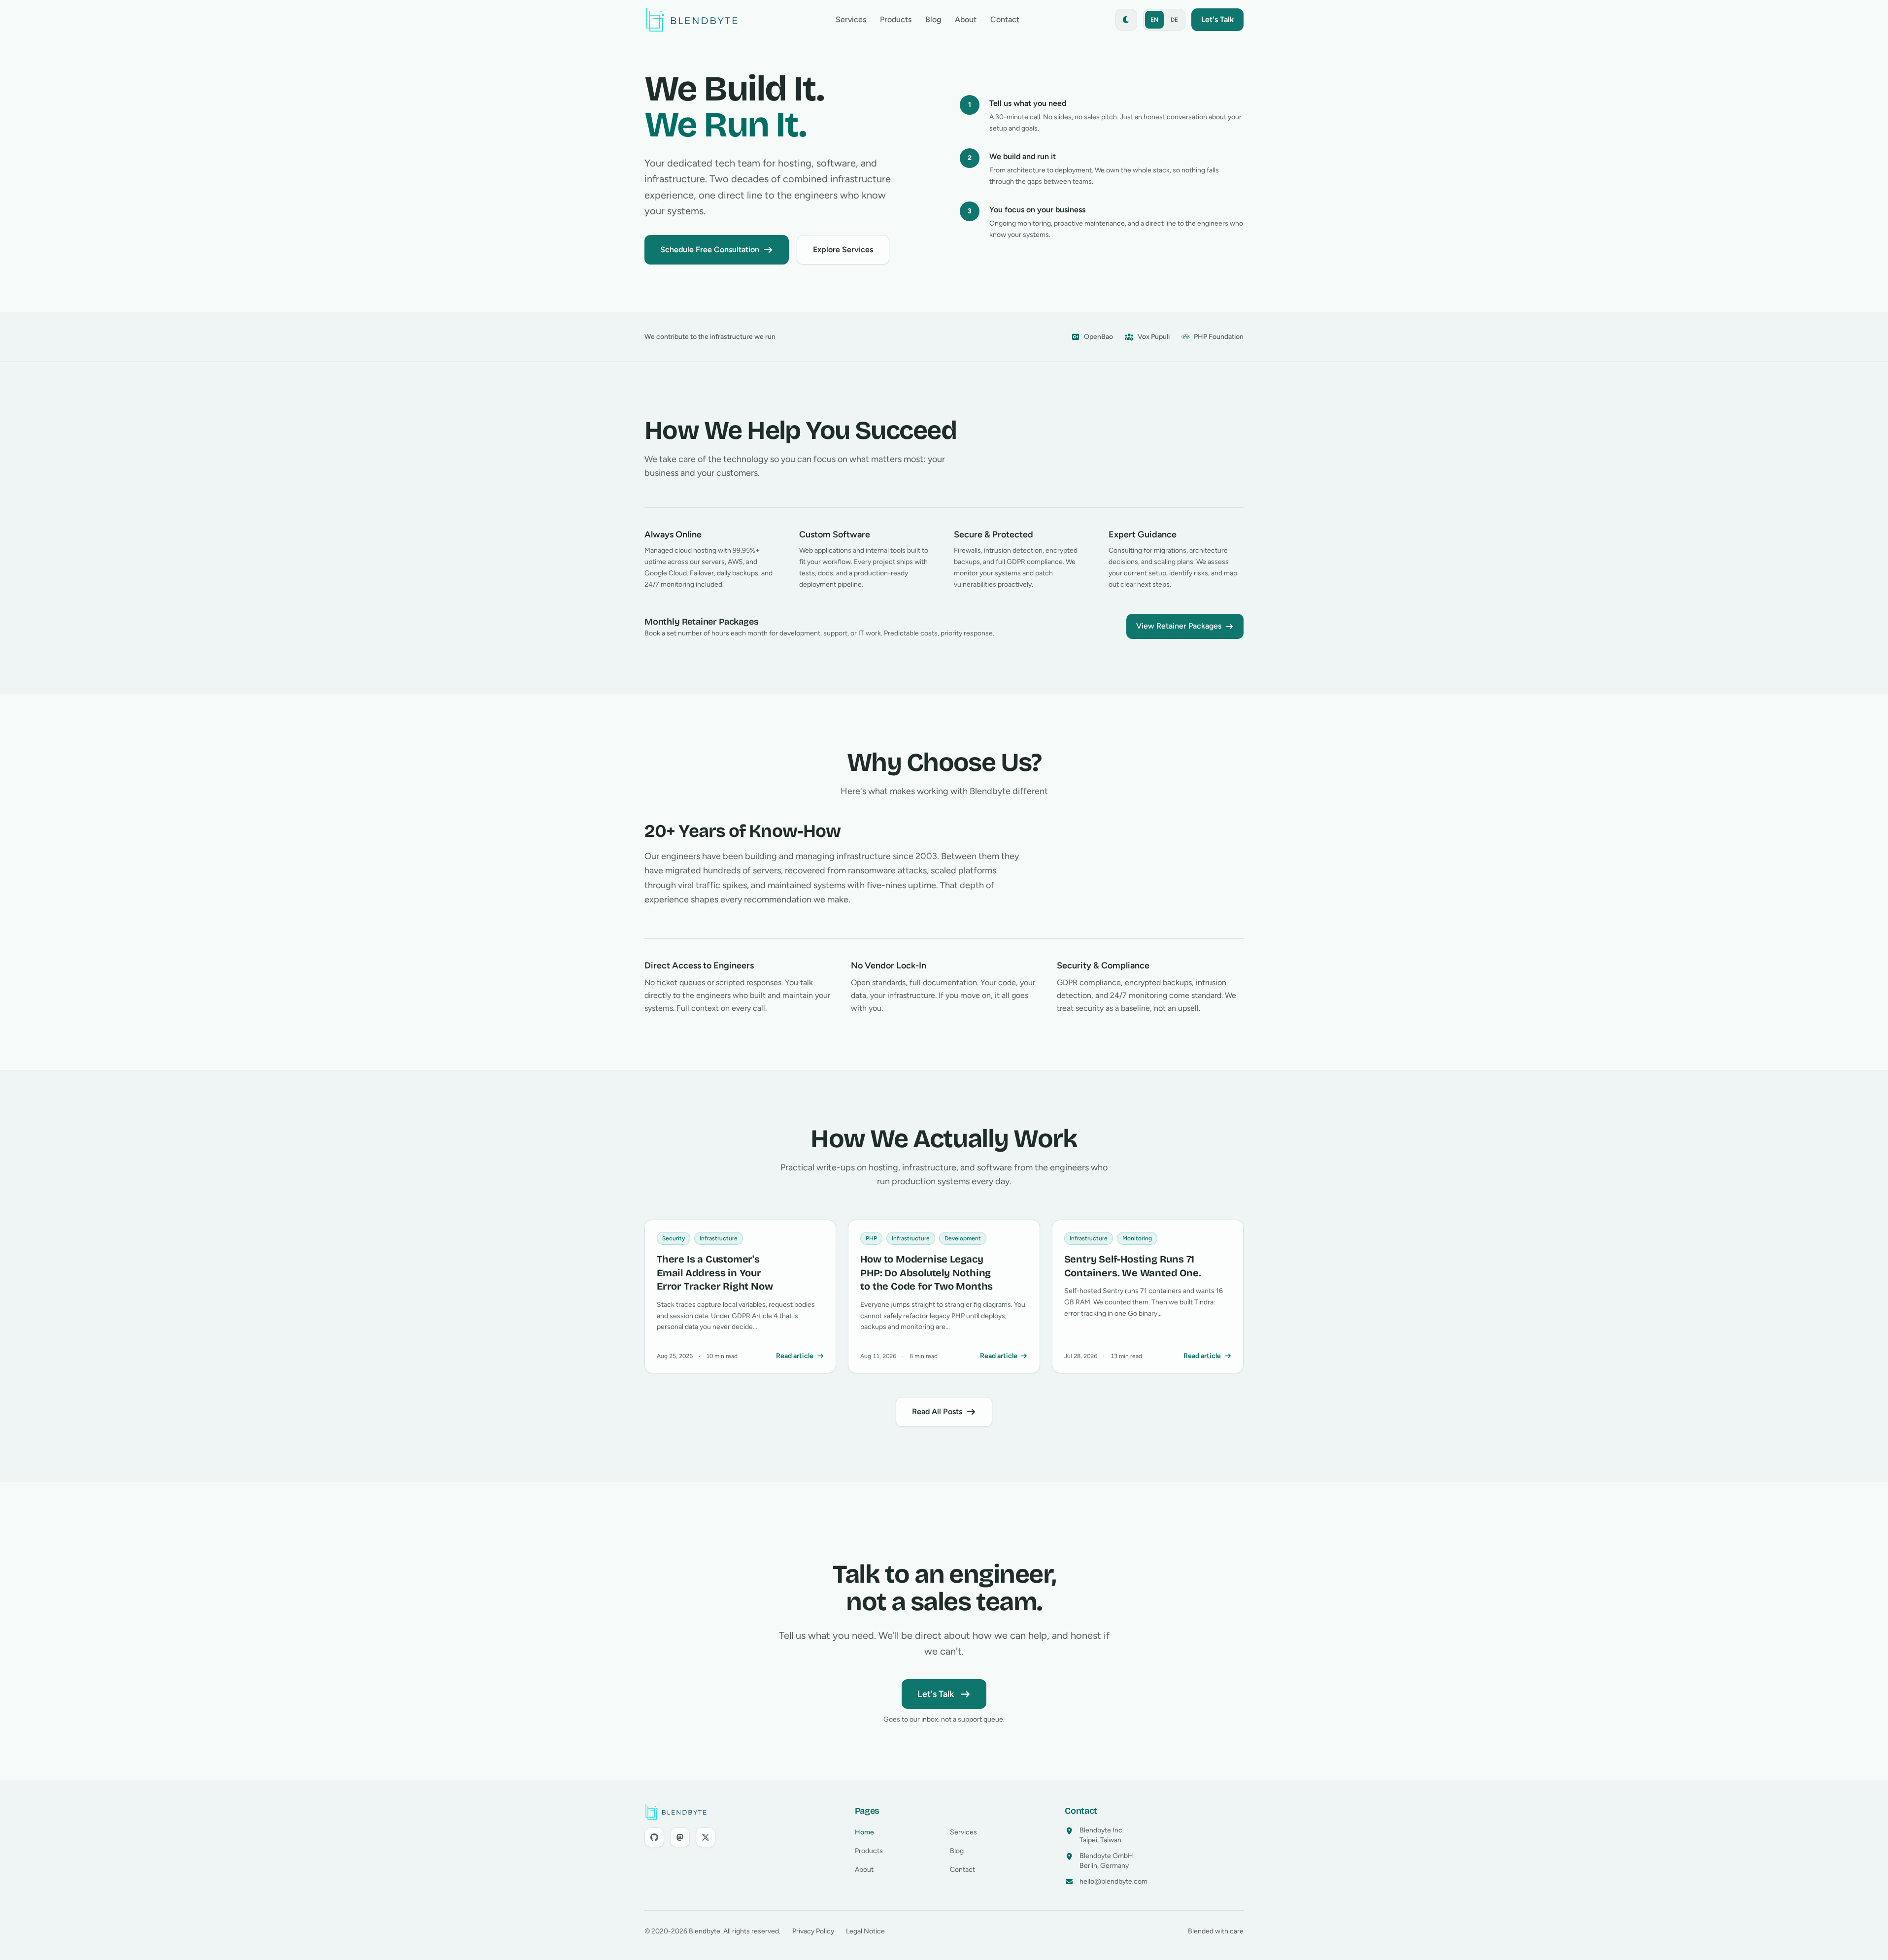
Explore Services (843, 249)
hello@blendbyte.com (1113, 1881)
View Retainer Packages (1179, 626)
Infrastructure (719, 1238)
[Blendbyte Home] (692, 20)
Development (963, 1238)
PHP (871, 1238)
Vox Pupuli (1154, 337)
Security (674, 1238)
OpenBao (1098, 337)
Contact (1005, 19)
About (966, 19)
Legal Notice (865, 1931)
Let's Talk (936, 1694)
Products (896, 19)
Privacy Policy (813, 1931)
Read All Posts (937, 1412)
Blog (933, 19)
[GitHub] (654, 1837)
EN (1154, 20)
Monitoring (1137, 1238)
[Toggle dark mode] (1126, 20)
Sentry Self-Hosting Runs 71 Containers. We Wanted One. (1133, 1266)
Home (864, 1832)
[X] (706, 1837)
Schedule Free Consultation (710, 249)
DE (1174, 20)
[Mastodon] (680, 1837)
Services (851, 19)
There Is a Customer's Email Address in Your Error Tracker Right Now (715, 1273)
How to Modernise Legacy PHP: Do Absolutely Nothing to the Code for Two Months (927, 1273)
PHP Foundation (1219, 337)
